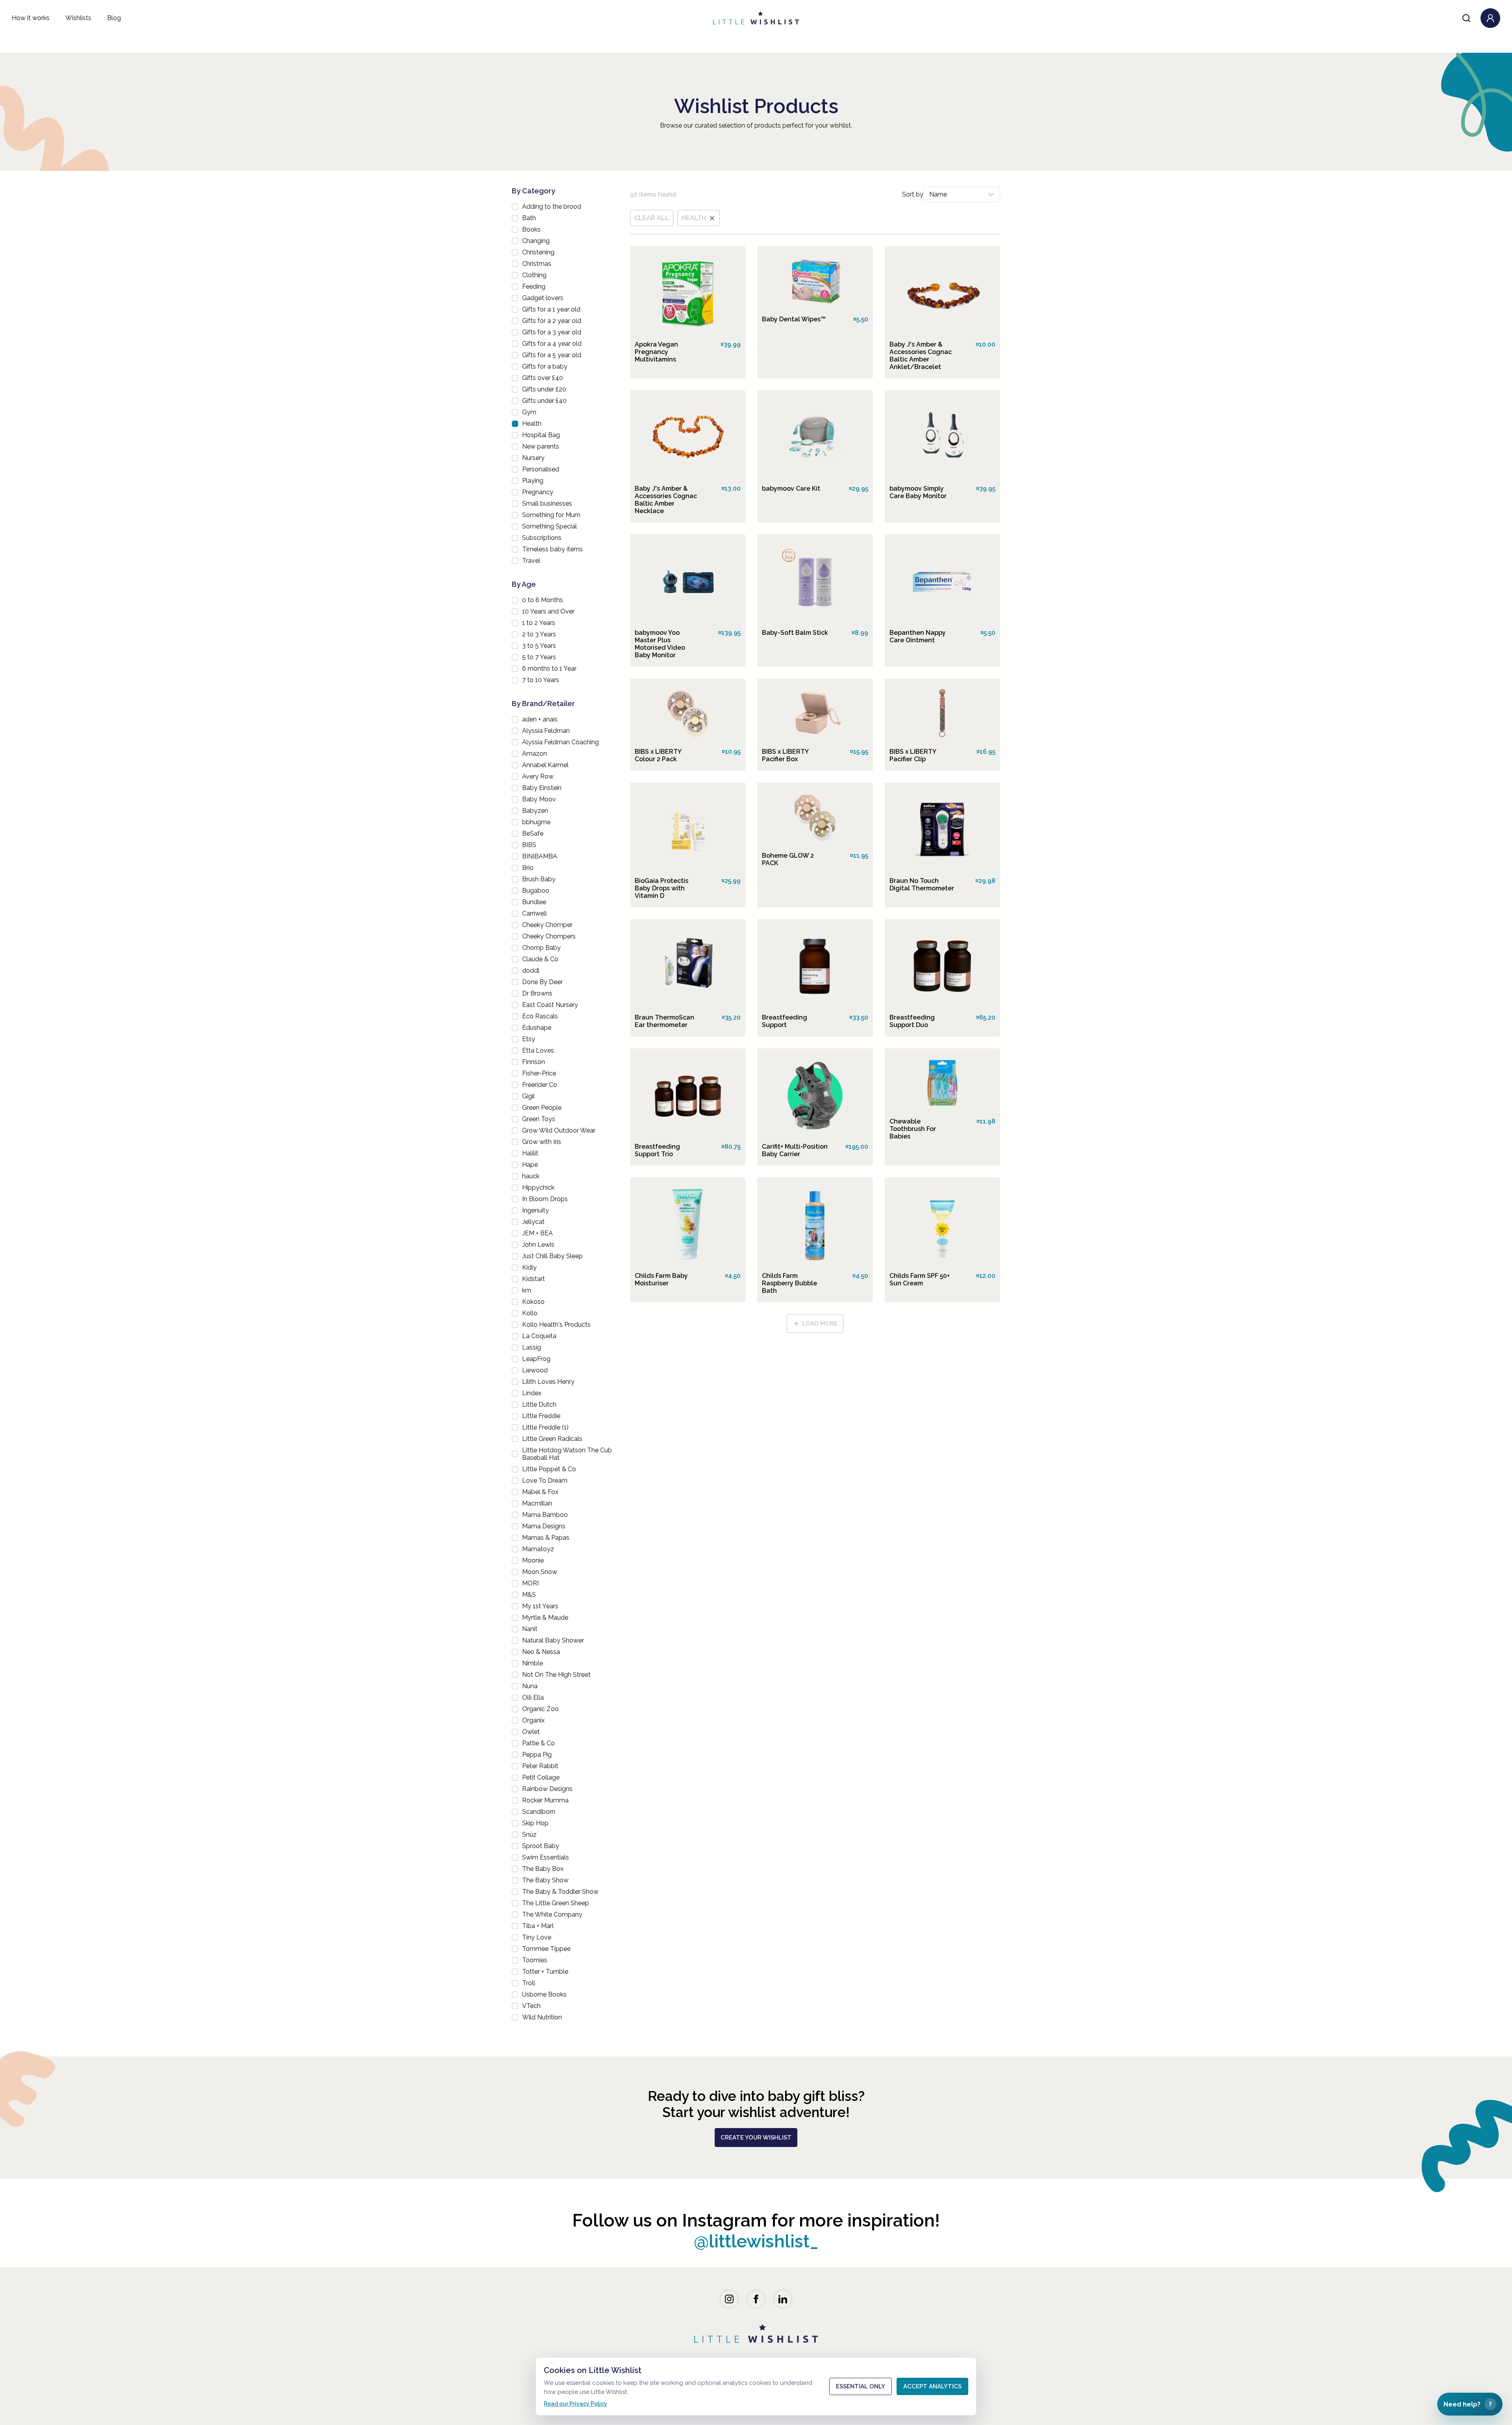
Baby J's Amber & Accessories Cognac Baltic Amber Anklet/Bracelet (921, 356)
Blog (114, 18)
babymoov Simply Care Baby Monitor (918, 492)
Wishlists (78, 18)
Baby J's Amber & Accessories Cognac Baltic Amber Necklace (666, 500)
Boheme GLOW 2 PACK (788, 859)
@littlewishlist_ (756, 2241)
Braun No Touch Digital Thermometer (922, 884)
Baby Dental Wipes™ (794, 319)
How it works (31, 18)
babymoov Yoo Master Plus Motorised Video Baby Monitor (660, 644)
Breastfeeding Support (785, 1021)
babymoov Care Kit (791, 489)
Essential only (861, 2386)
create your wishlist (756, 2138)
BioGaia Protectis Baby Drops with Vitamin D (661, 888)
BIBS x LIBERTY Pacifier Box (785, 755)
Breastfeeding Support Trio (657, 1150)
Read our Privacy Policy (575, 2404)
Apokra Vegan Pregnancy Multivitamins (656, 352)
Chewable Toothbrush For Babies (913, 1129)
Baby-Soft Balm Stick (795, 633)
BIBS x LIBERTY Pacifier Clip (913, 755)
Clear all (652, 218)
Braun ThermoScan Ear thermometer (664, 1021)
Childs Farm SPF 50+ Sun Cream (920, 1279)
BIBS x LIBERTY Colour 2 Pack (658, 755)
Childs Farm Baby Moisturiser (661, 1279)
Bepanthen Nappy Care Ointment (918, 636)
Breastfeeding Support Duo (912, 1021)
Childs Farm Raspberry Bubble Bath (789, 1283)
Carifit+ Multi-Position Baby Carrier (795, 1150)
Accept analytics (932, 2386)
